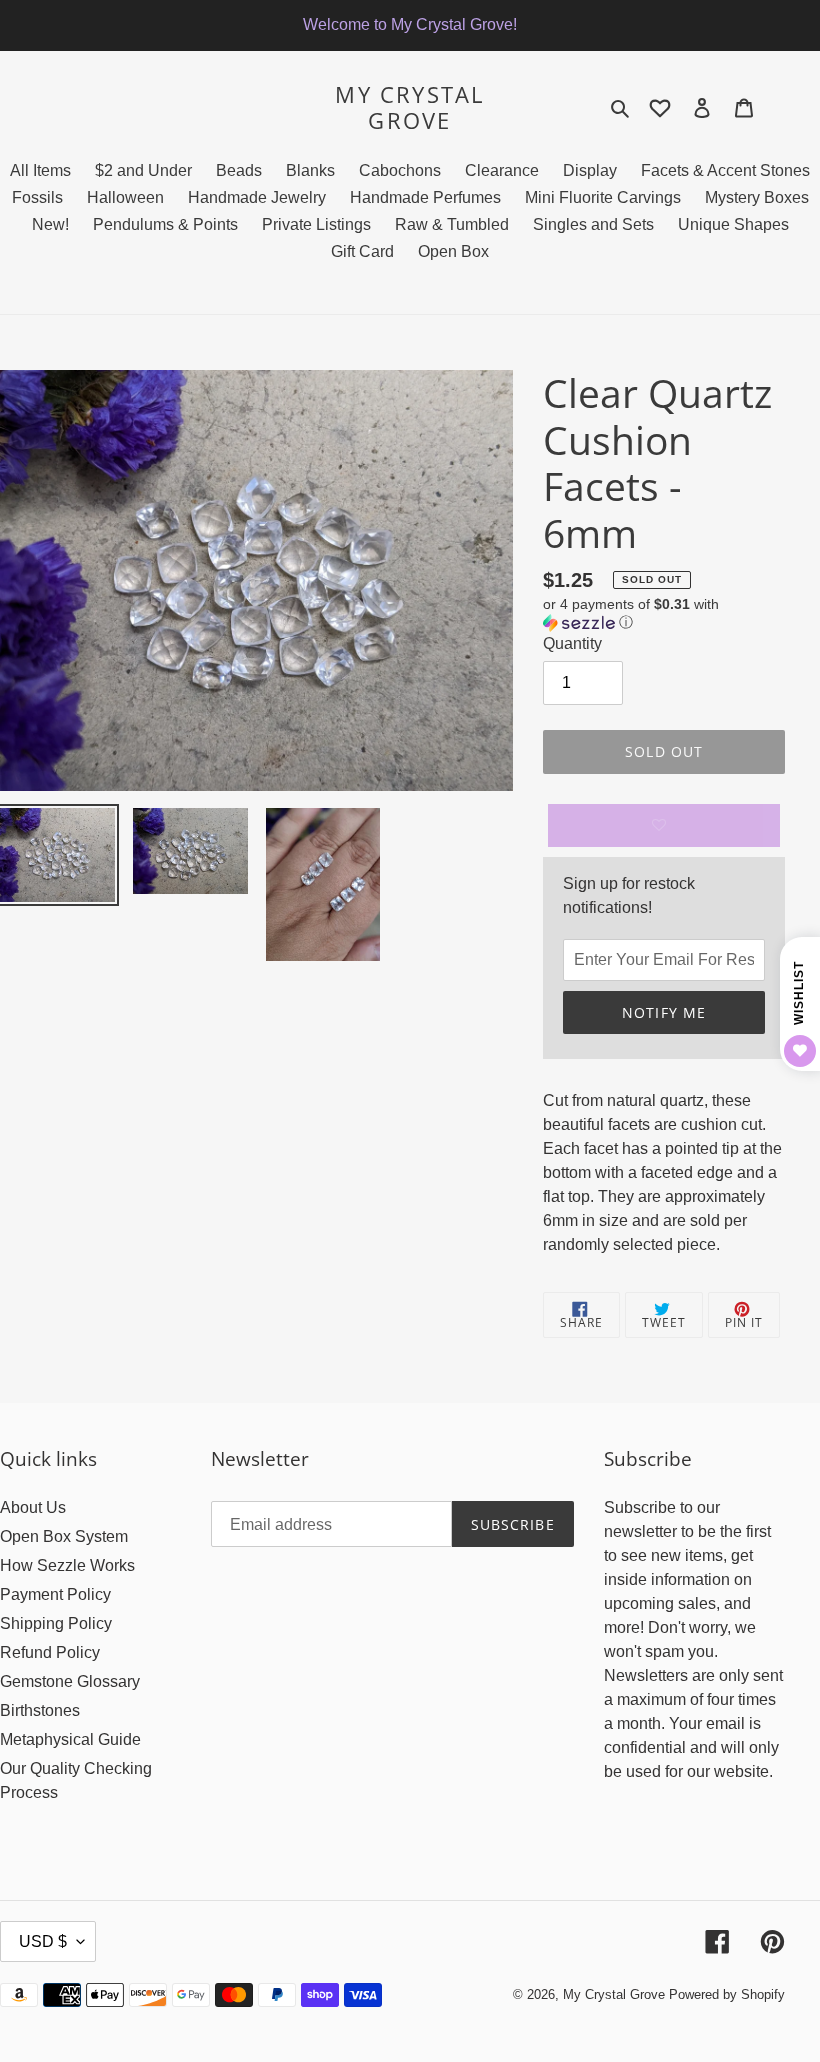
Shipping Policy (56, 1623)
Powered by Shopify (727, 1994)
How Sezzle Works (67, 1565)
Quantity (572, 643)
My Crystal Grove (409, 107)
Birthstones (40, 1710)
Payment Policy (55, 1594)
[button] (664, 613)
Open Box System (64, 1536)
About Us (33, 1507)
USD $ (43, 1941)
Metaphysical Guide (70, 1739)
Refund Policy (50, 1652)
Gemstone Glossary (70, 1681)
